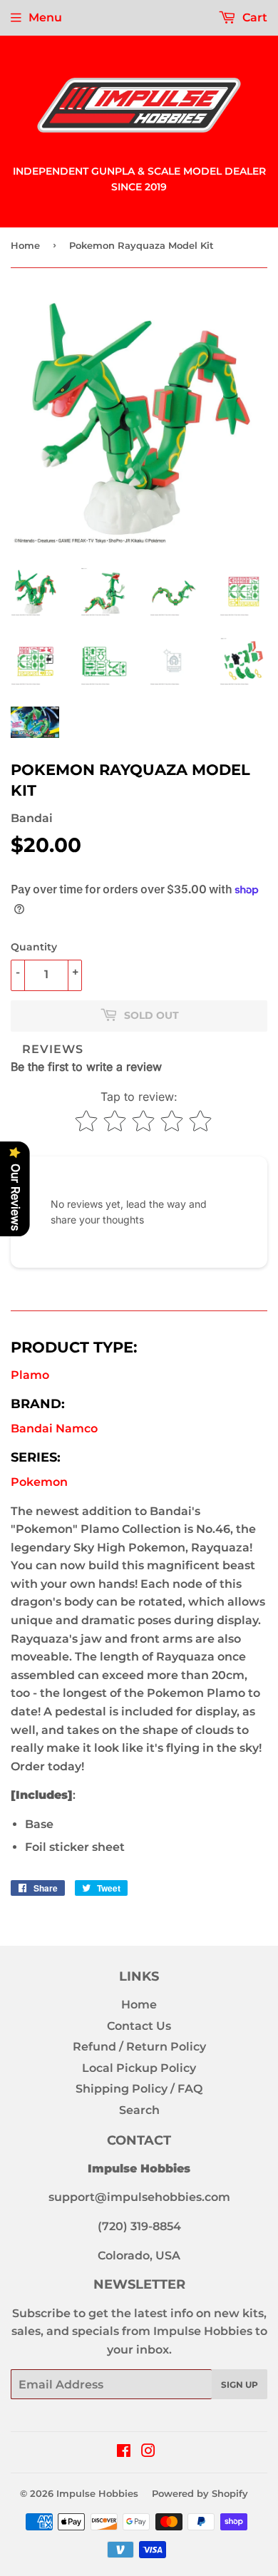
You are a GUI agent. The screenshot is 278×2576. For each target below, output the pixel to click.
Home (25, 245)
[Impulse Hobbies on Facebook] (124, 2452)
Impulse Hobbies (97, 2493)
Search (139, 2110)
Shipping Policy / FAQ (139, 2089)
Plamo (30, 1375)
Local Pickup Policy (139, 2068)
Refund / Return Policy (139, 2047)
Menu (45, 17)
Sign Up (240, 2385)
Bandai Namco (54, 1428)
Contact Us (139, 2026)
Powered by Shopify (200, 2493)
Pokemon (39, 1482)
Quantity (34, 947)
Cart (253, 17)
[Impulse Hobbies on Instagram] (148, 2452)
